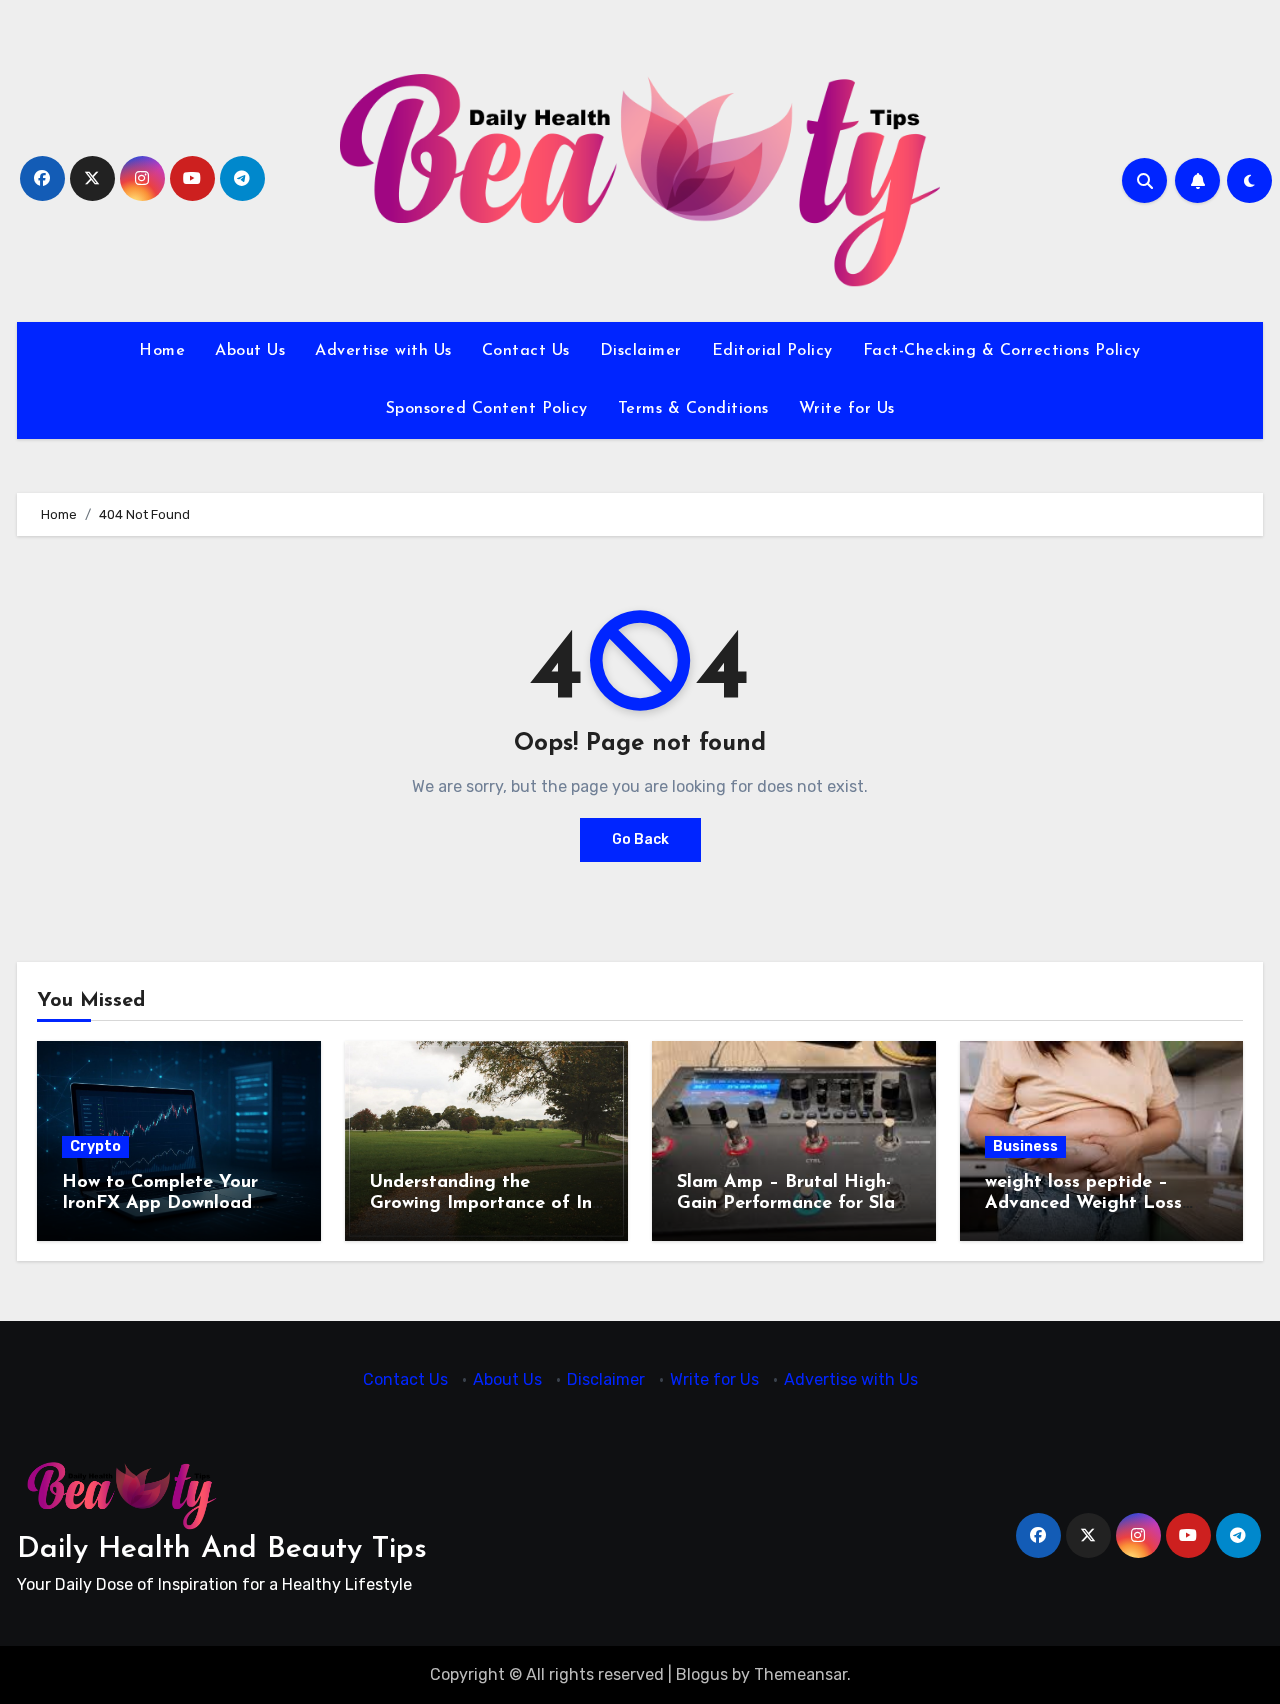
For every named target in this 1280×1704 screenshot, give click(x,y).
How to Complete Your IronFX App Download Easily (160, 1204)
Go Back (640, 839)
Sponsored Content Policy (487, 409)
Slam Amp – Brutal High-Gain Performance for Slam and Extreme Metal (793, 1204)
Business (1025, 1146)
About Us (250, 351)
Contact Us (526, 351)
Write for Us (847, 409)
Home (162, 351)
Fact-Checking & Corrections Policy (1002, 351)
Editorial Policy (772, 351)
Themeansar (800, 1674)
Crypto (95, 1146)
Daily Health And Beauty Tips (222, 1549)
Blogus (702, 1674)
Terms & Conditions (693, 409)
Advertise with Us (383, 351)
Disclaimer (641, 351)
